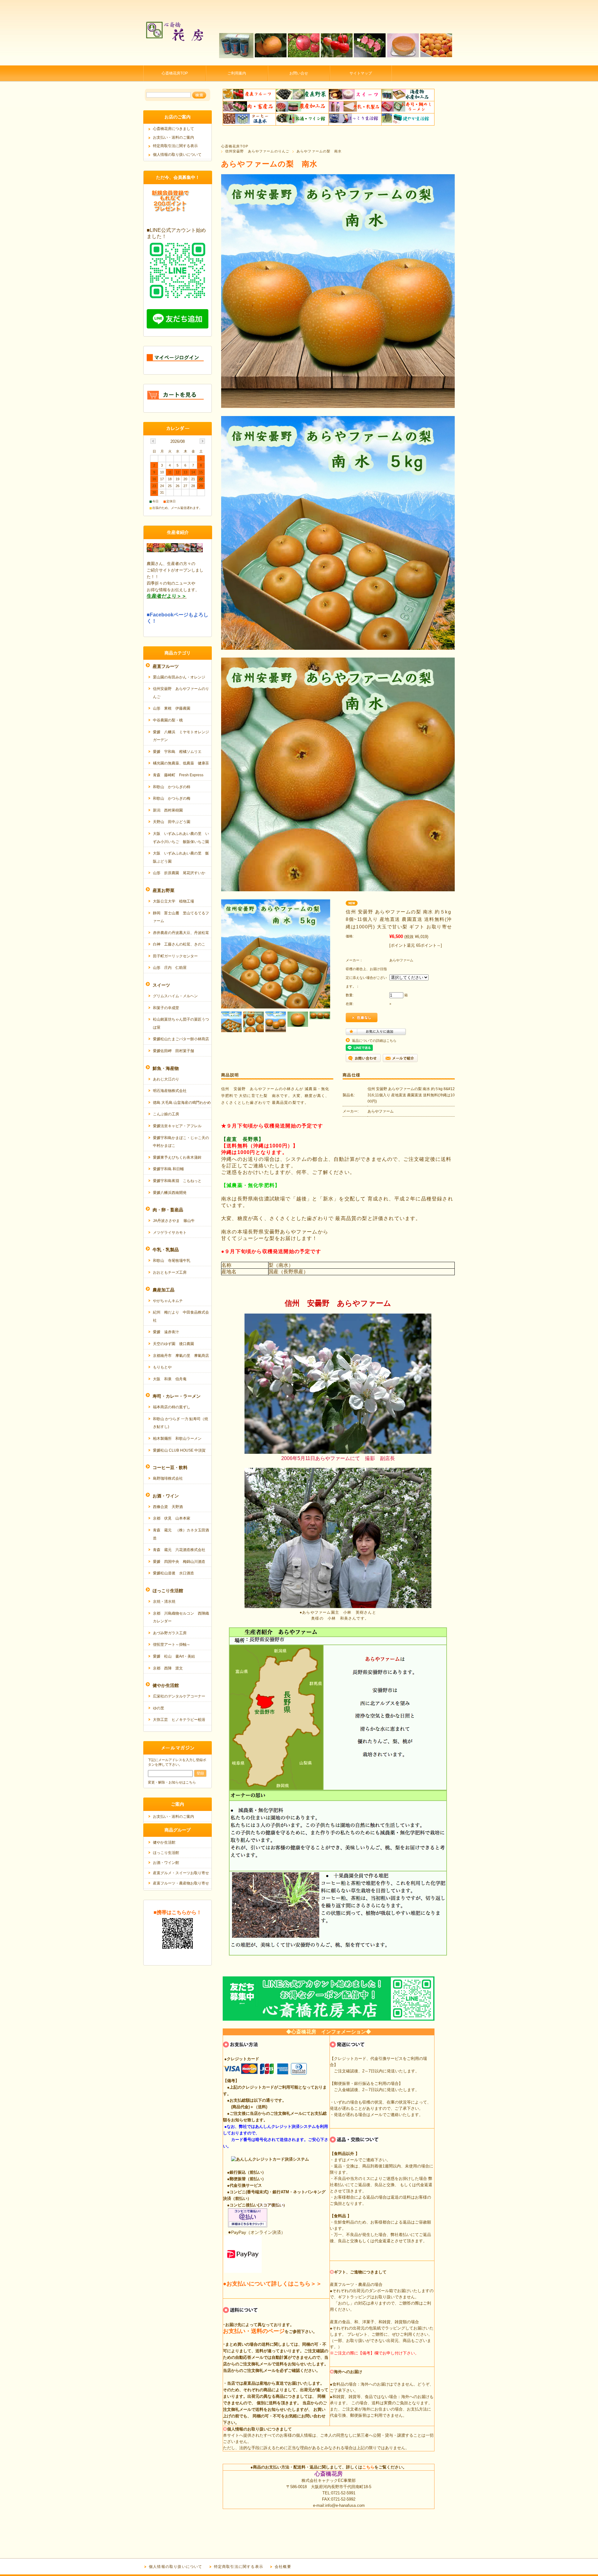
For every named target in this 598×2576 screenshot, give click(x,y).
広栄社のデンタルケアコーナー (179, 1696)
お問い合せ (299, 73)
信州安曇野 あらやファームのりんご (257, 151)
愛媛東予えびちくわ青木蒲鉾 (177, 1157)
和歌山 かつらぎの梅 (172, 798)
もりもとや (162, 1367)
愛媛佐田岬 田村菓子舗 (173, 1051)
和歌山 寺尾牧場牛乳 (172, 1261)
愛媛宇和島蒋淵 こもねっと (177, 1181)
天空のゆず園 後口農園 (173, 1344)
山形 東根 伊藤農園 (172, 708)
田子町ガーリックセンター (175, 956)
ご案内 (178, 1804)
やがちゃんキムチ (168, 1301)
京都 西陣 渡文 (168, 1668)
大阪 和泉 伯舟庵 (170, 1379)
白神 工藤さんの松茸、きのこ (179, 944)
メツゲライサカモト (170, 1233)
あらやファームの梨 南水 (319, 151)
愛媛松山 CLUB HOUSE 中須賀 (179, 1450)
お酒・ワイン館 (166, 1863)
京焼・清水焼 (164, 1602)
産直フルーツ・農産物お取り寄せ (181, 1883)
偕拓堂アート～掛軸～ (172, 1645)
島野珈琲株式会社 (168, 1478)
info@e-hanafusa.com (345, 2505)
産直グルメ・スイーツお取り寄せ (181, 1873)
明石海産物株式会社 (170, 1091)
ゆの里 (159, 1708)
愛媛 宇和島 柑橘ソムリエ (177, 752)
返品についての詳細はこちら (374, 1041)
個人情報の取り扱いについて (177, 155)
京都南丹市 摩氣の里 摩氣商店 (181, 1356)
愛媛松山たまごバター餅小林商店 (181, 1039)
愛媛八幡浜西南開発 (170, 1193)
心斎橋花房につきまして (173, 129)
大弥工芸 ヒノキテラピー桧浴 (179, 1720)
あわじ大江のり (166, 1079)
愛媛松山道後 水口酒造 (173, 1573)
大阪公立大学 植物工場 (173, 901)
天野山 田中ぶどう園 (172, 822)
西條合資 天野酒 (168, 1507)
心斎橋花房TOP (175, 73)
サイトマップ (361, 73)
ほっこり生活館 (166, 1853)
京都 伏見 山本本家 (172, 1518)
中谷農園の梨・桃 (168, 720)
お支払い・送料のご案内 (173, 137)
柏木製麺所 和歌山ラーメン (177, 1439)
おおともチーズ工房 (170, 1272)
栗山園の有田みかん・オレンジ (179, 677)
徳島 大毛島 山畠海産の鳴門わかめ (182, 1103)
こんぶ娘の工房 (166, 1114)
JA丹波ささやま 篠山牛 (174, 1221)
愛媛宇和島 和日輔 (168, 1169)
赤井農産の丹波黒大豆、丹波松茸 (181, 933)
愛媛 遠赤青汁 (166, 1332)
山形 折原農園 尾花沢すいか (179, 873)
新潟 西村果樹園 (168, 810)
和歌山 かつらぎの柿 (172, 787)
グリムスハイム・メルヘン (175, 996)
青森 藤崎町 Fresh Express (178, 775)
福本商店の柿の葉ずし (172, 1407)
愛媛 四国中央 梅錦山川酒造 (179, 1562)
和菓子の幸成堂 (166, 1008)
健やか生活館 (164, 1842)
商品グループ (178, 1830)
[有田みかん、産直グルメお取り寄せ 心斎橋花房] (174, 61)
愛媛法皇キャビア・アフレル (177, 1126)
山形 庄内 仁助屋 (170, 968)
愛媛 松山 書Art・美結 (174, 1656)
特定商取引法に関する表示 (175, 146)
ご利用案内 (237, 73)
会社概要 (283, 2567)
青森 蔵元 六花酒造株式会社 (179, 1550)
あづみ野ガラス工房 (170, 1633)
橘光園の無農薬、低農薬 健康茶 (181, 763)
